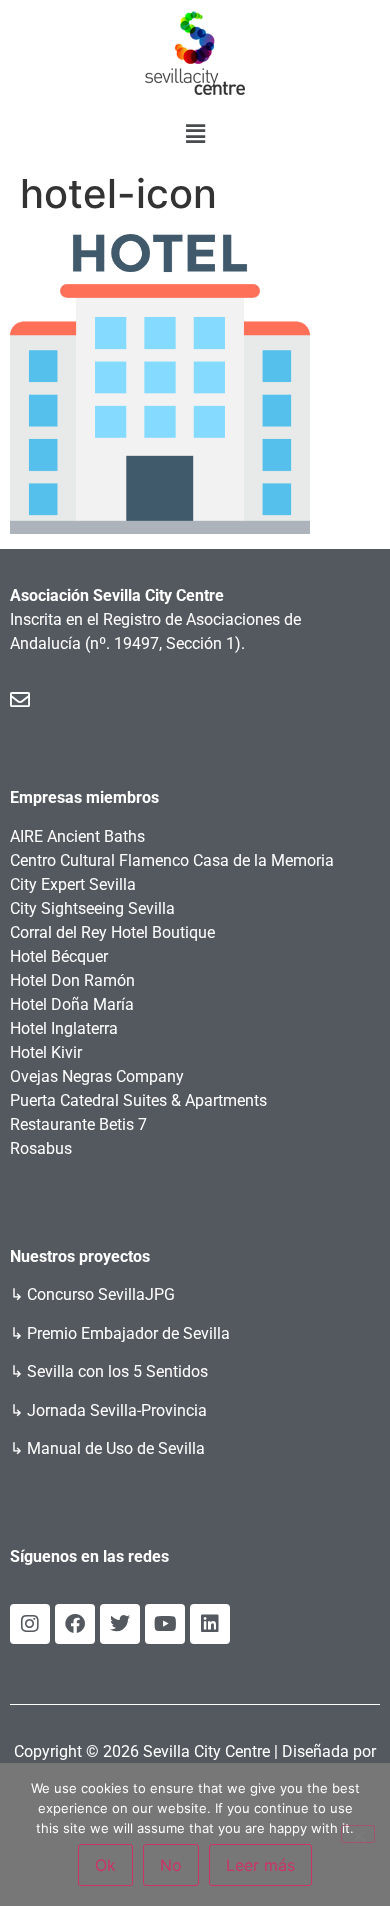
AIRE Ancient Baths (77, 836)
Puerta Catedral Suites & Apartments (138, 1100)
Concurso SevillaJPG (101, 1294)
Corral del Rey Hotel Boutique (112, 932)
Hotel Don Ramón (72, 980)
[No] (358, 1834)
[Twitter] (120, 1624)
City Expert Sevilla (73, 884)
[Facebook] (75, 1624)
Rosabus (41, 1148)
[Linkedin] (210, 1624)
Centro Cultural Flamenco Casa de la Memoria (172, 860)
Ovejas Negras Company (97, 1076)
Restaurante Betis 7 (78, 1124)
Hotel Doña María (72, 1004)
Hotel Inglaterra (64, 1028)
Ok (105, 1865)
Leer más (260, 1865)
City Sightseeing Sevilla (92, 908)
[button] (195, 133)
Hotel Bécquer (59, 956)
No (171, 1865)
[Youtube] (165, 1624)
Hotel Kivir (46, 1052)
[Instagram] (30, 1624)
